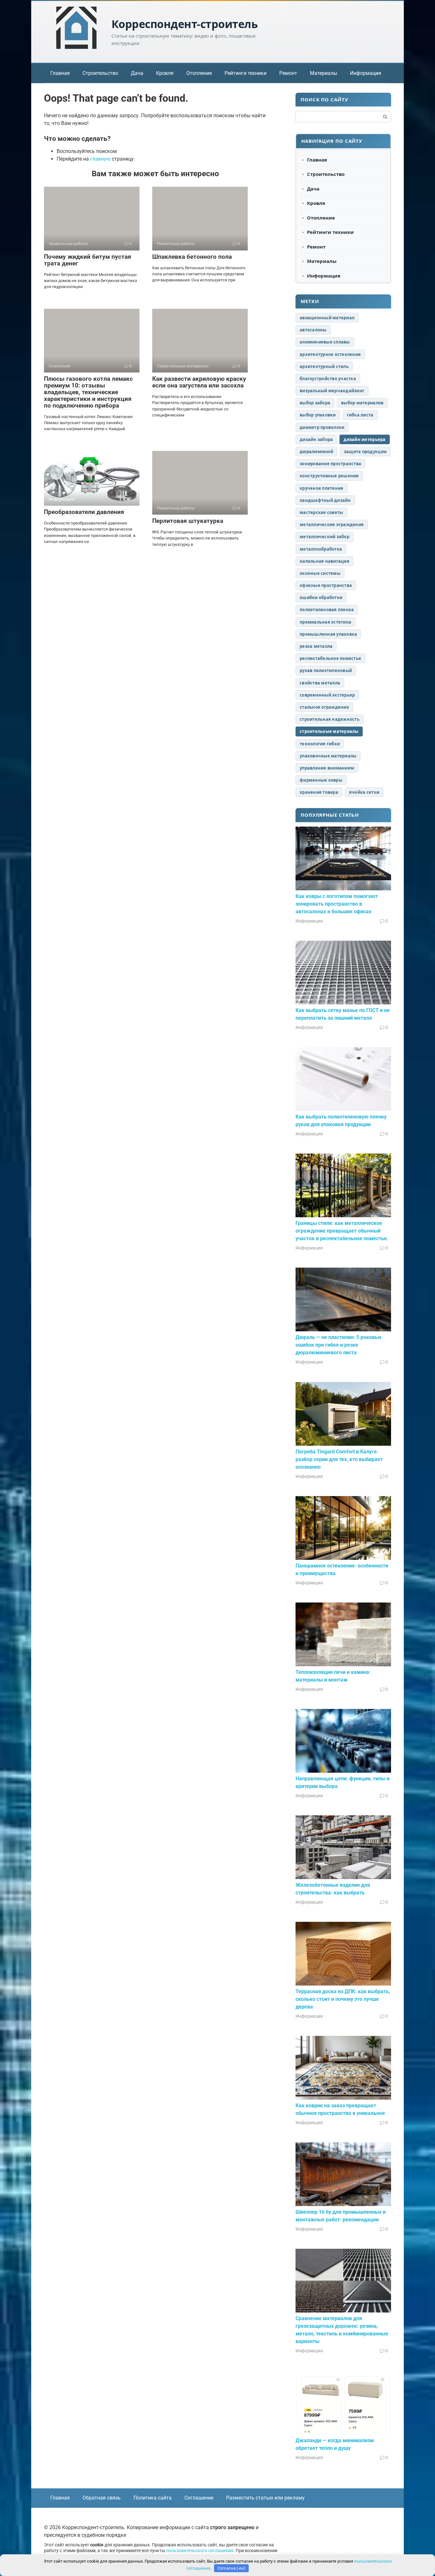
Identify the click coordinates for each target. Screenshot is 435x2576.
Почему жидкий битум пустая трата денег (88, 260)
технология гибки (320, 744)
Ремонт (288, 73)
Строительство (100, 73)
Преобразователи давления (84, 512)
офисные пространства (326, 585)
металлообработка (321, 549)
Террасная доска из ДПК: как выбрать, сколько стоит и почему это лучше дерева (343, 1999)
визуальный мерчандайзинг (332, 391)
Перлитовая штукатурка (188, 521)
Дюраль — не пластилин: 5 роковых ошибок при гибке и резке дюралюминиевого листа (339, 1345)
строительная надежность (330, 719)
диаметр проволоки (322, 427)
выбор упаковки (318, 415)
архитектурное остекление (330, 354)
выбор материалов (362, 403)
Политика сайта (153, 2498)
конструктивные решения (329, 476)
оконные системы (320, 573)
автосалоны (313, 330)
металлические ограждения (332, 525)
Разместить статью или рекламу (265, 2498)
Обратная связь (102, 2498)
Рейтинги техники (246, 73)
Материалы (324, 73)
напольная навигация (324, 561)
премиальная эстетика (325, 622)
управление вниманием (327, 768)
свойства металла (320, 683)
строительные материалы (329, 731)
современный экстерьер (327, 695)
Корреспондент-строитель (185, 24)
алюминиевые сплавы (325, 342)
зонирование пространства (330, 464)
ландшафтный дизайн (325, 500)
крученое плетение (321, 488)
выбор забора (315, 403)
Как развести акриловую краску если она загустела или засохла (199, 382)
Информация (366, 73)
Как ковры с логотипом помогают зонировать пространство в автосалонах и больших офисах (337, 904)
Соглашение (199, 2498)
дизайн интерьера (364, 439)
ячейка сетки (364, 792)
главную (100, 159)
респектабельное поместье (330, 658)
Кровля (165, 73)
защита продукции (365, 452)
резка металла (316, 646)
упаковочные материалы (328, 756)
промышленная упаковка (328, 634)
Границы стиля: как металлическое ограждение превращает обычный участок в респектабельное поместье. (342, 1231)
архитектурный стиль (324, 366)
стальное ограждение (324, 707)
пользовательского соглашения (200, 2551)
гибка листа (360, 415)
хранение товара (319, 792)
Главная (60, 73)
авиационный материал (327, 318)
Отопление (199, 73)
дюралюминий (316, 452)
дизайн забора (316, 439)
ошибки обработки (321, 597)
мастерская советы (321, 512)
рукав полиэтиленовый (326, 670)
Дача (137, 73)
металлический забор (324, 537)
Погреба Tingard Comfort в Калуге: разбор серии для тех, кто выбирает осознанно (339, 1459)
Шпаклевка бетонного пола (192, 257)
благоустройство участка (328, 379)
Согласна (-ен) (232, 2568)
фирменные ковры (321, 780)
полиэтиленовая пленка (327, 610)
